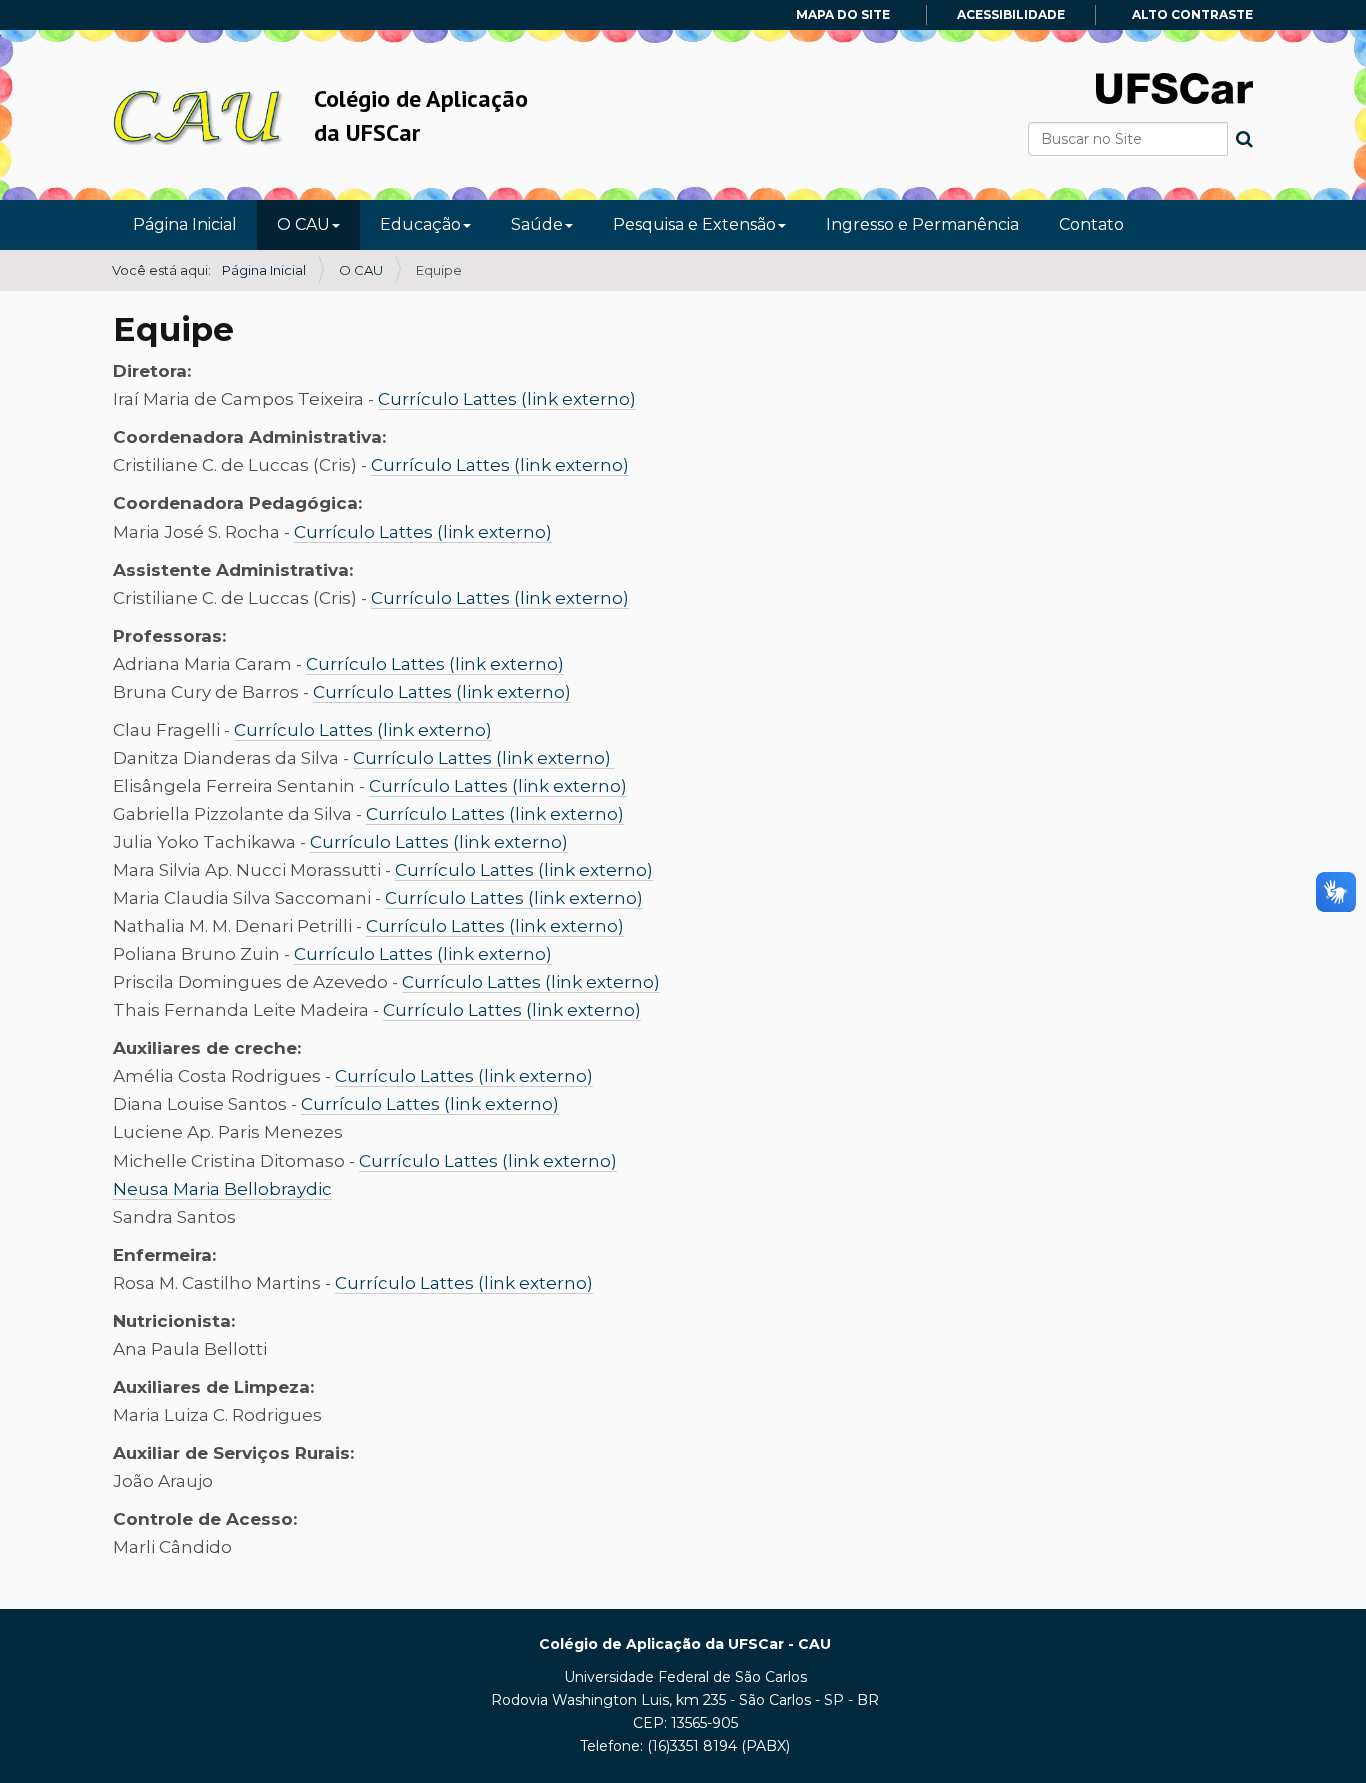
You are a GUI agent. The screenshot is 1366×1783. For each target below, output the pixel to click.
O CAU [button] (303, 224)
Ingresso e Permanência (922, 224)
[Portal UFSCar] (1174, 87)
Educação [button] (420, 224)
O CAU (361, 270)
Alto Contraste (1192, 14)
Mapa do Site (843, 14)
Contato (1091, 224)
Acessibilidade (1011, 14)
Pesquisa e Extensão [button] (694, 224)
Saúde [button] (537, 224)
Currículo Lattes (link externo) (507, 399)
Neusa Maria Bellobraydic (222, 1189)
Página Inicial (185, 224)
